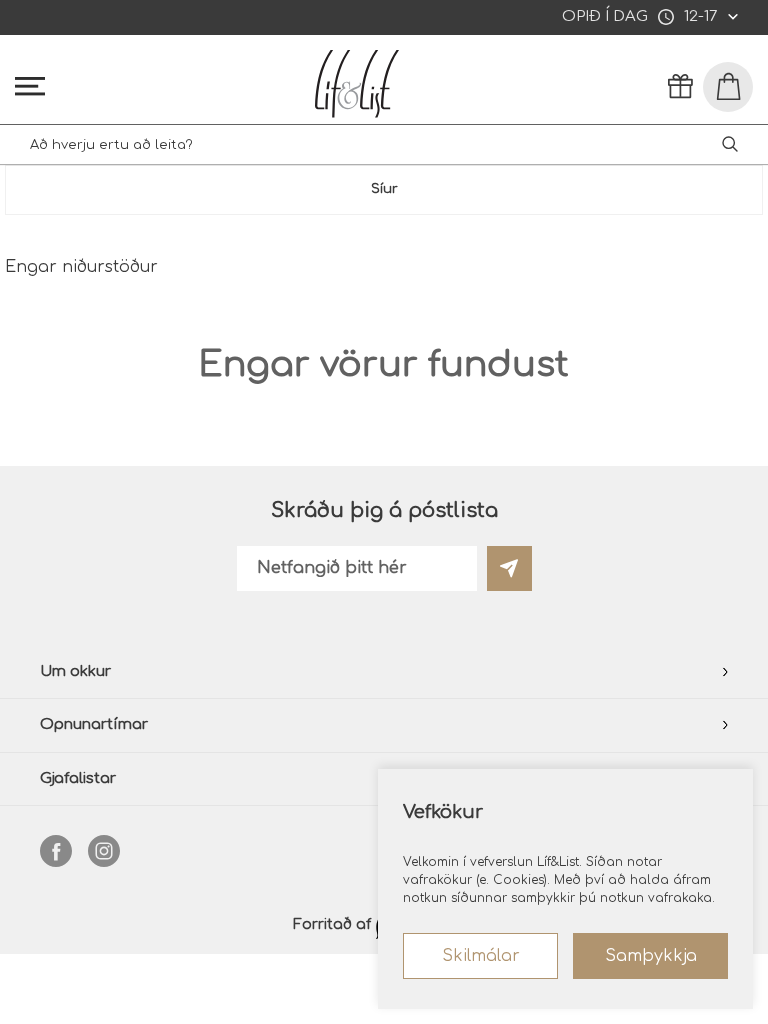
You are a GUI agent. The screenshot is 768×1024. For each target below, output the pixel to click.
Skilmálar (481, 956)
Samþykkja (651, 956)
